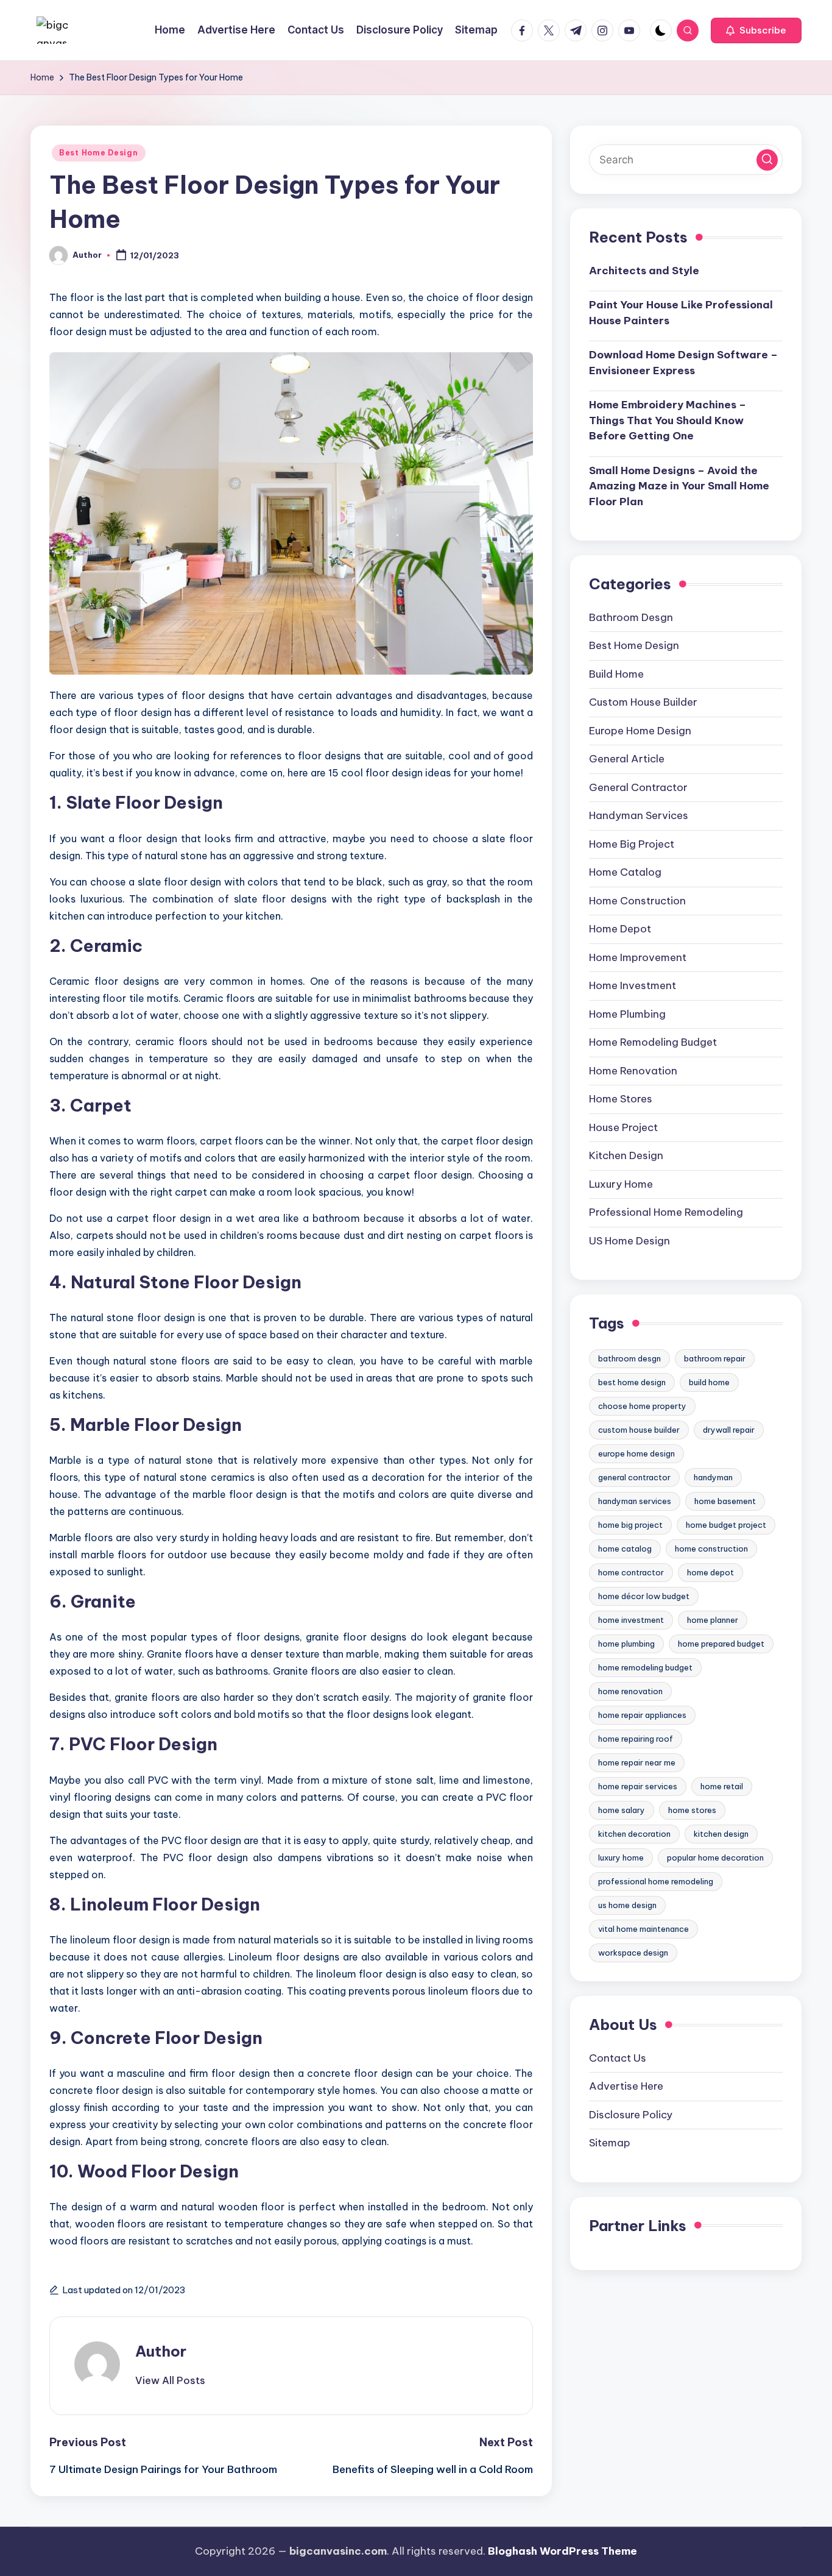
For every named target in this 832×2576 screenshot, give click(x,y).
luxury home (621, 1857)
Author (161, 2351)
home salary (622, 1809)
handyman (713, 1477)
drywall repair (729, 1429)
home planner (713, 1619)
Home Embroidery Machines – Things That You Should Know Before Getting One (668, 420)
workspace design (633, 1952)
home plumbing (626, 1643)
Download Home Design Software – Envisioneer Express (683, 363)
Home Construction (637, 900)
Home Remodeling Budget (653, 1042)
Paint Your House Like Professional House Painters (681, 313)
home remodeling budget (645, 1667)
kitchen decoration (634, 1833)
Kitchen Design (626, 1155)
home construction (711, 1548)
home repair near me (637, 1762)
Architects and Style (644, 270)
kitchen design (721, 1833)
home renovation (630, 1691)
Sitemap (610, 2142)
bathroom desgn (629, 1358)
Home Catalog (625, 872)
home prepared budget (721, 1643)
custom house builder (639, 1429)
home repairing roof (636, 1738)
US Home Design (629, 1240)
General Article (627, 759)
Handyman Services (639, 815)
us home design (627, 1904)
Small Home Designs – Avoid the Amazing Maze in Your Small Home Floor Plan (679, 485)
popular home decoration (715, 1857)
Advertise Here (626, 2085)
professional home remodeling (656, 1881)
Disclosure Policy (631, 2114)
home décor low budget (644, 1595)
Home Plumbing (627, 1013)
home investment (631, 1619)
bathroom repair (715, 1358)
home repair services (638, 1786)
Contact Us (618, 2057)
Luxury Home (621, 1183)
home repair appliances (642, 1714)
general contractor (634, 1477)
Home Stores (621, 1099)
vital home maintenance (643, 1928)
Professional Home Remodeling (666, 1212)
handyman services (635, 1500)
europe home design (636, 1453)
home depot (710, 1572)
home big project (630, 1524)
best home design (632, 1382)
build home (709, 1382)
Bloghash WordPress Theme (562, 2551)
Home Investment (633, 985)
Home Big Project (632, 843)
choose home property (642, 1405)
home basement (725, 1500)
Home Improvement (638, 957)
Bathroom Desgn (631, 617)
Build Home (616, 673)
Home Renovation (633, 1070)
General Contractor (638, 787)
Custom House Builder (643, 702)
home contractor (631, 1572)
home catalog (625, 1548)
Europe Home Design (640, 730)
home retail (722, 1786)
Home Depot (620, 929)
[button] (756, 30)
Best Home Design (99, 153)
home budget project (726, 1524)
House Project (623, 1127)
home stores (692, 1809)
